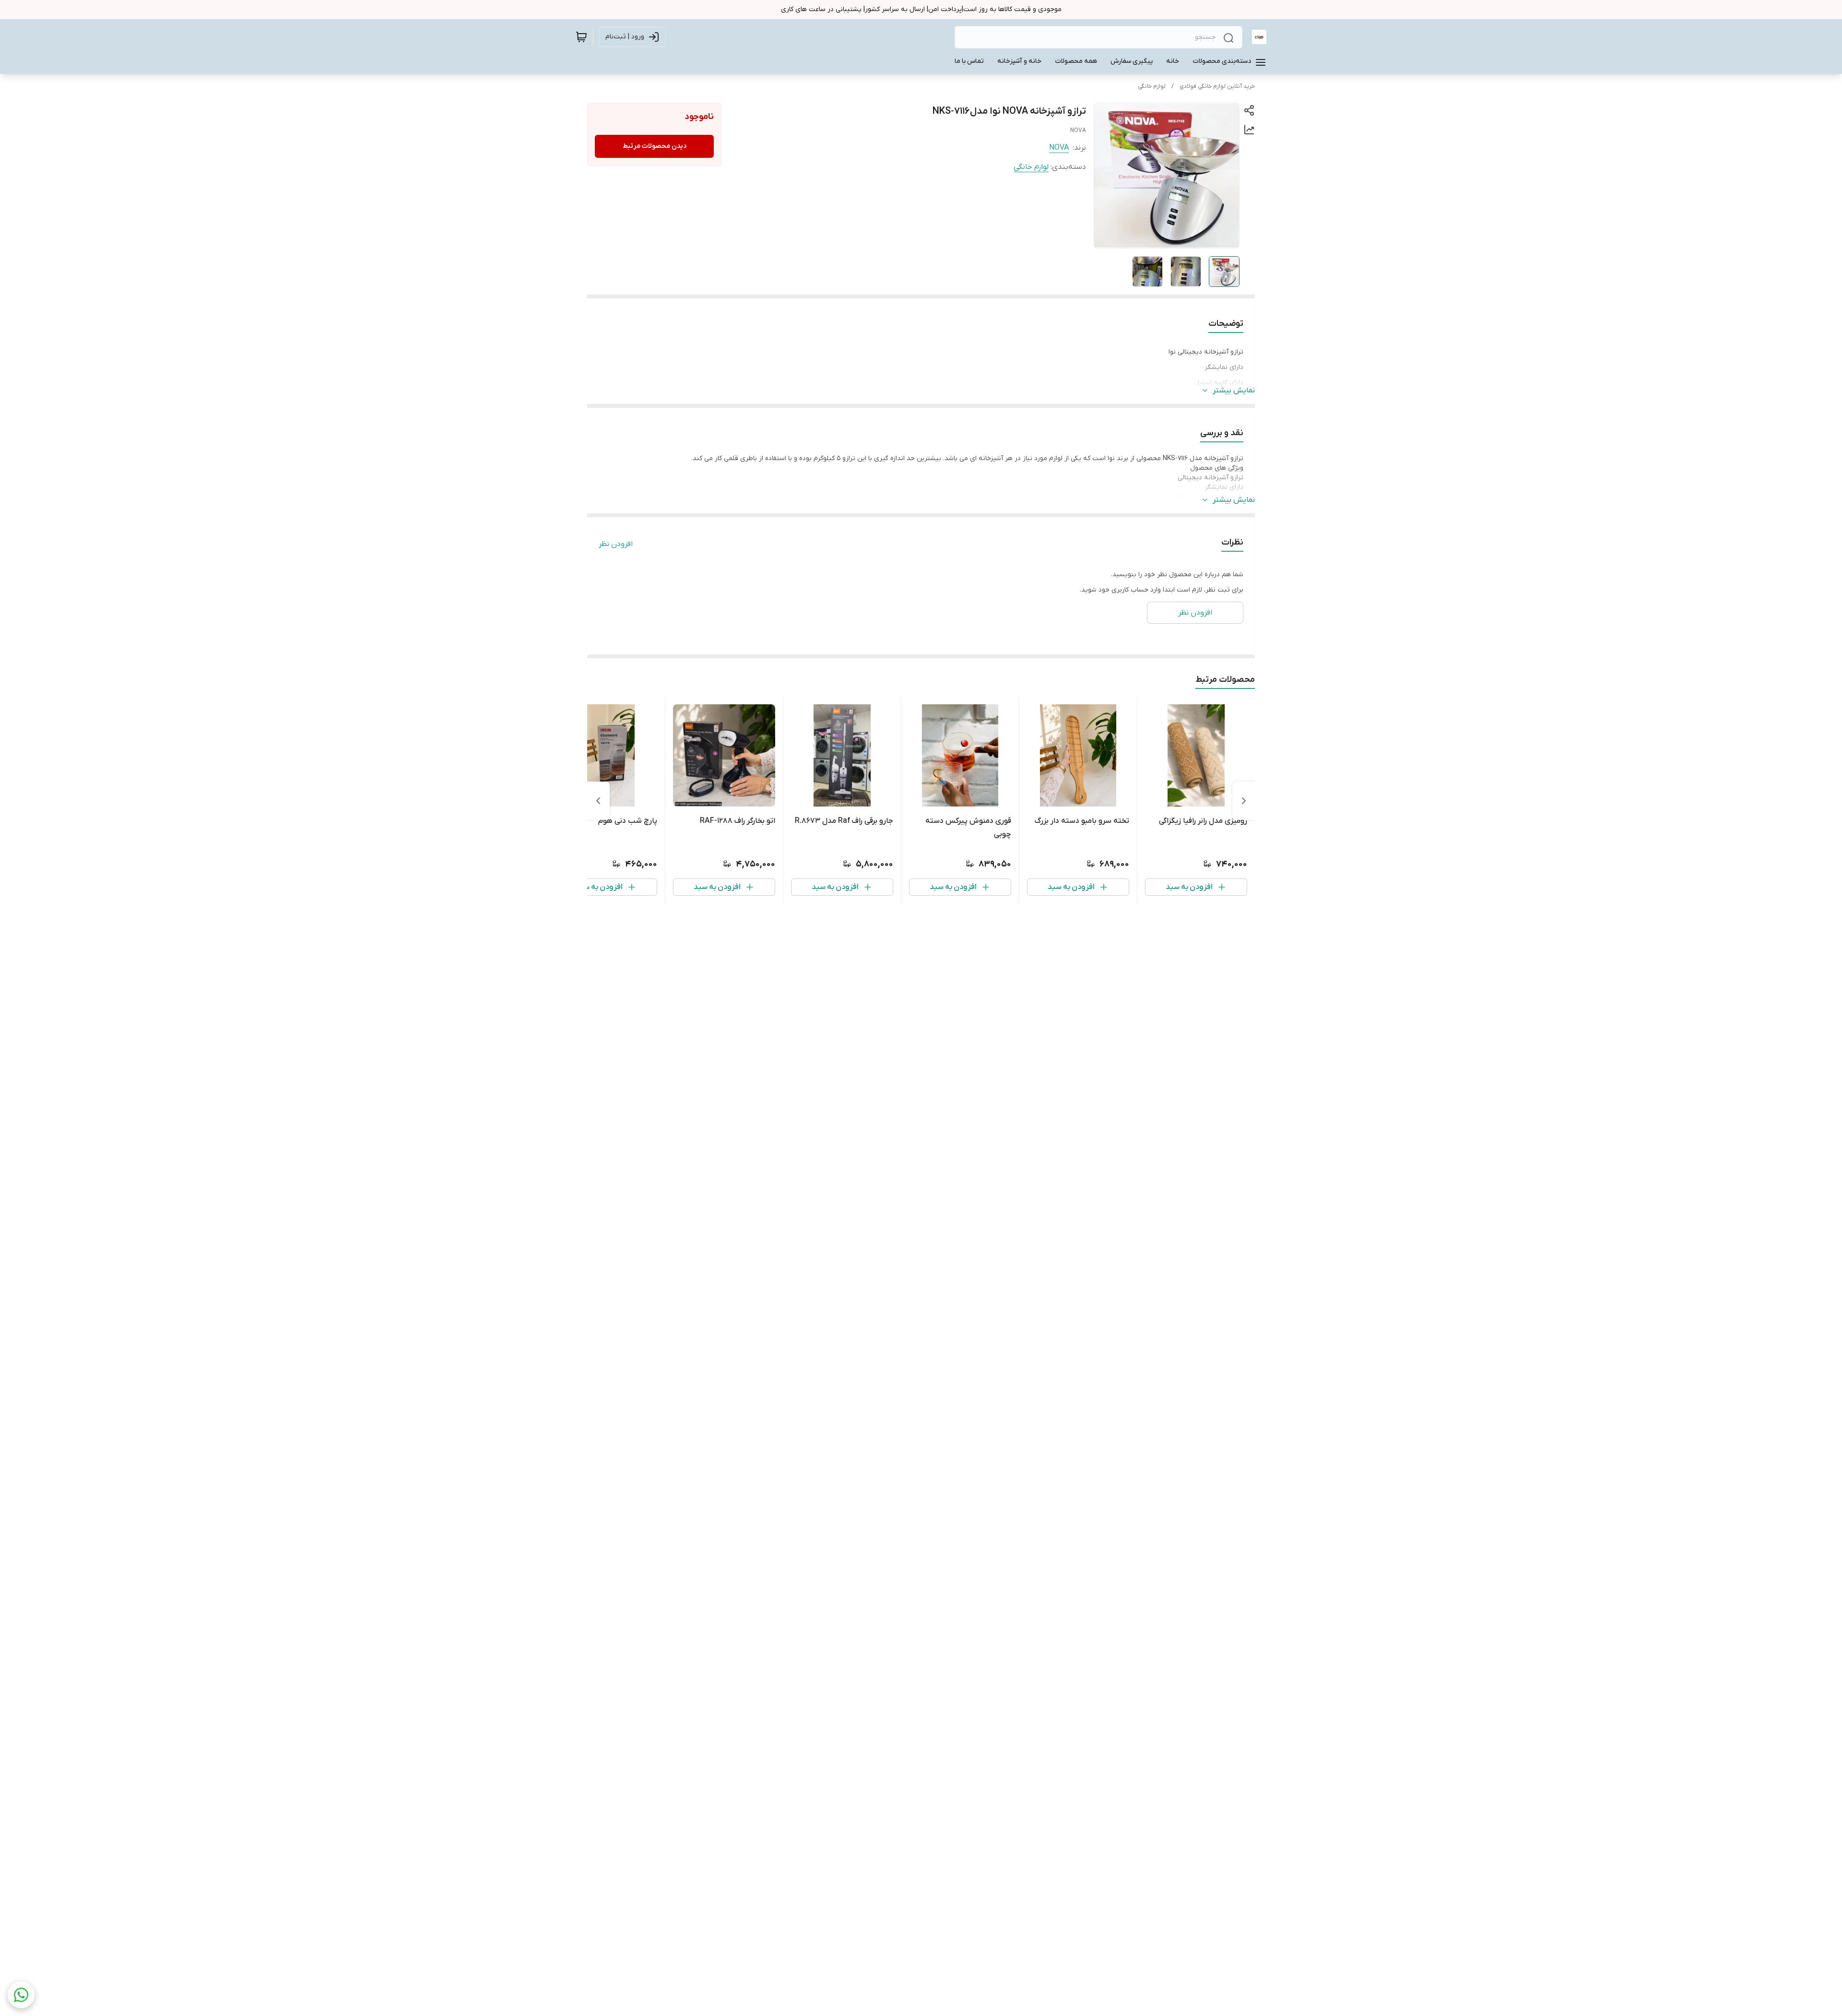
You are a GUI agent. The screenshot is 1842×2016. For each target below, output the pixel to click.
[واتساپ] (21, 1995)
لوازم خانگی (1152, 86)
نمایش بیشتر (1234, 391)
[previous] (1244, 801)
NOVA (1059, 148)
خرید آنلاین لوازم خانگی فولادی (1217, 86)
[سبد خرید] (581, 37)
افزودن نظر (616, 544)
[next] (598, 801)
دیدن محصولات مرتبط (655, 146)
